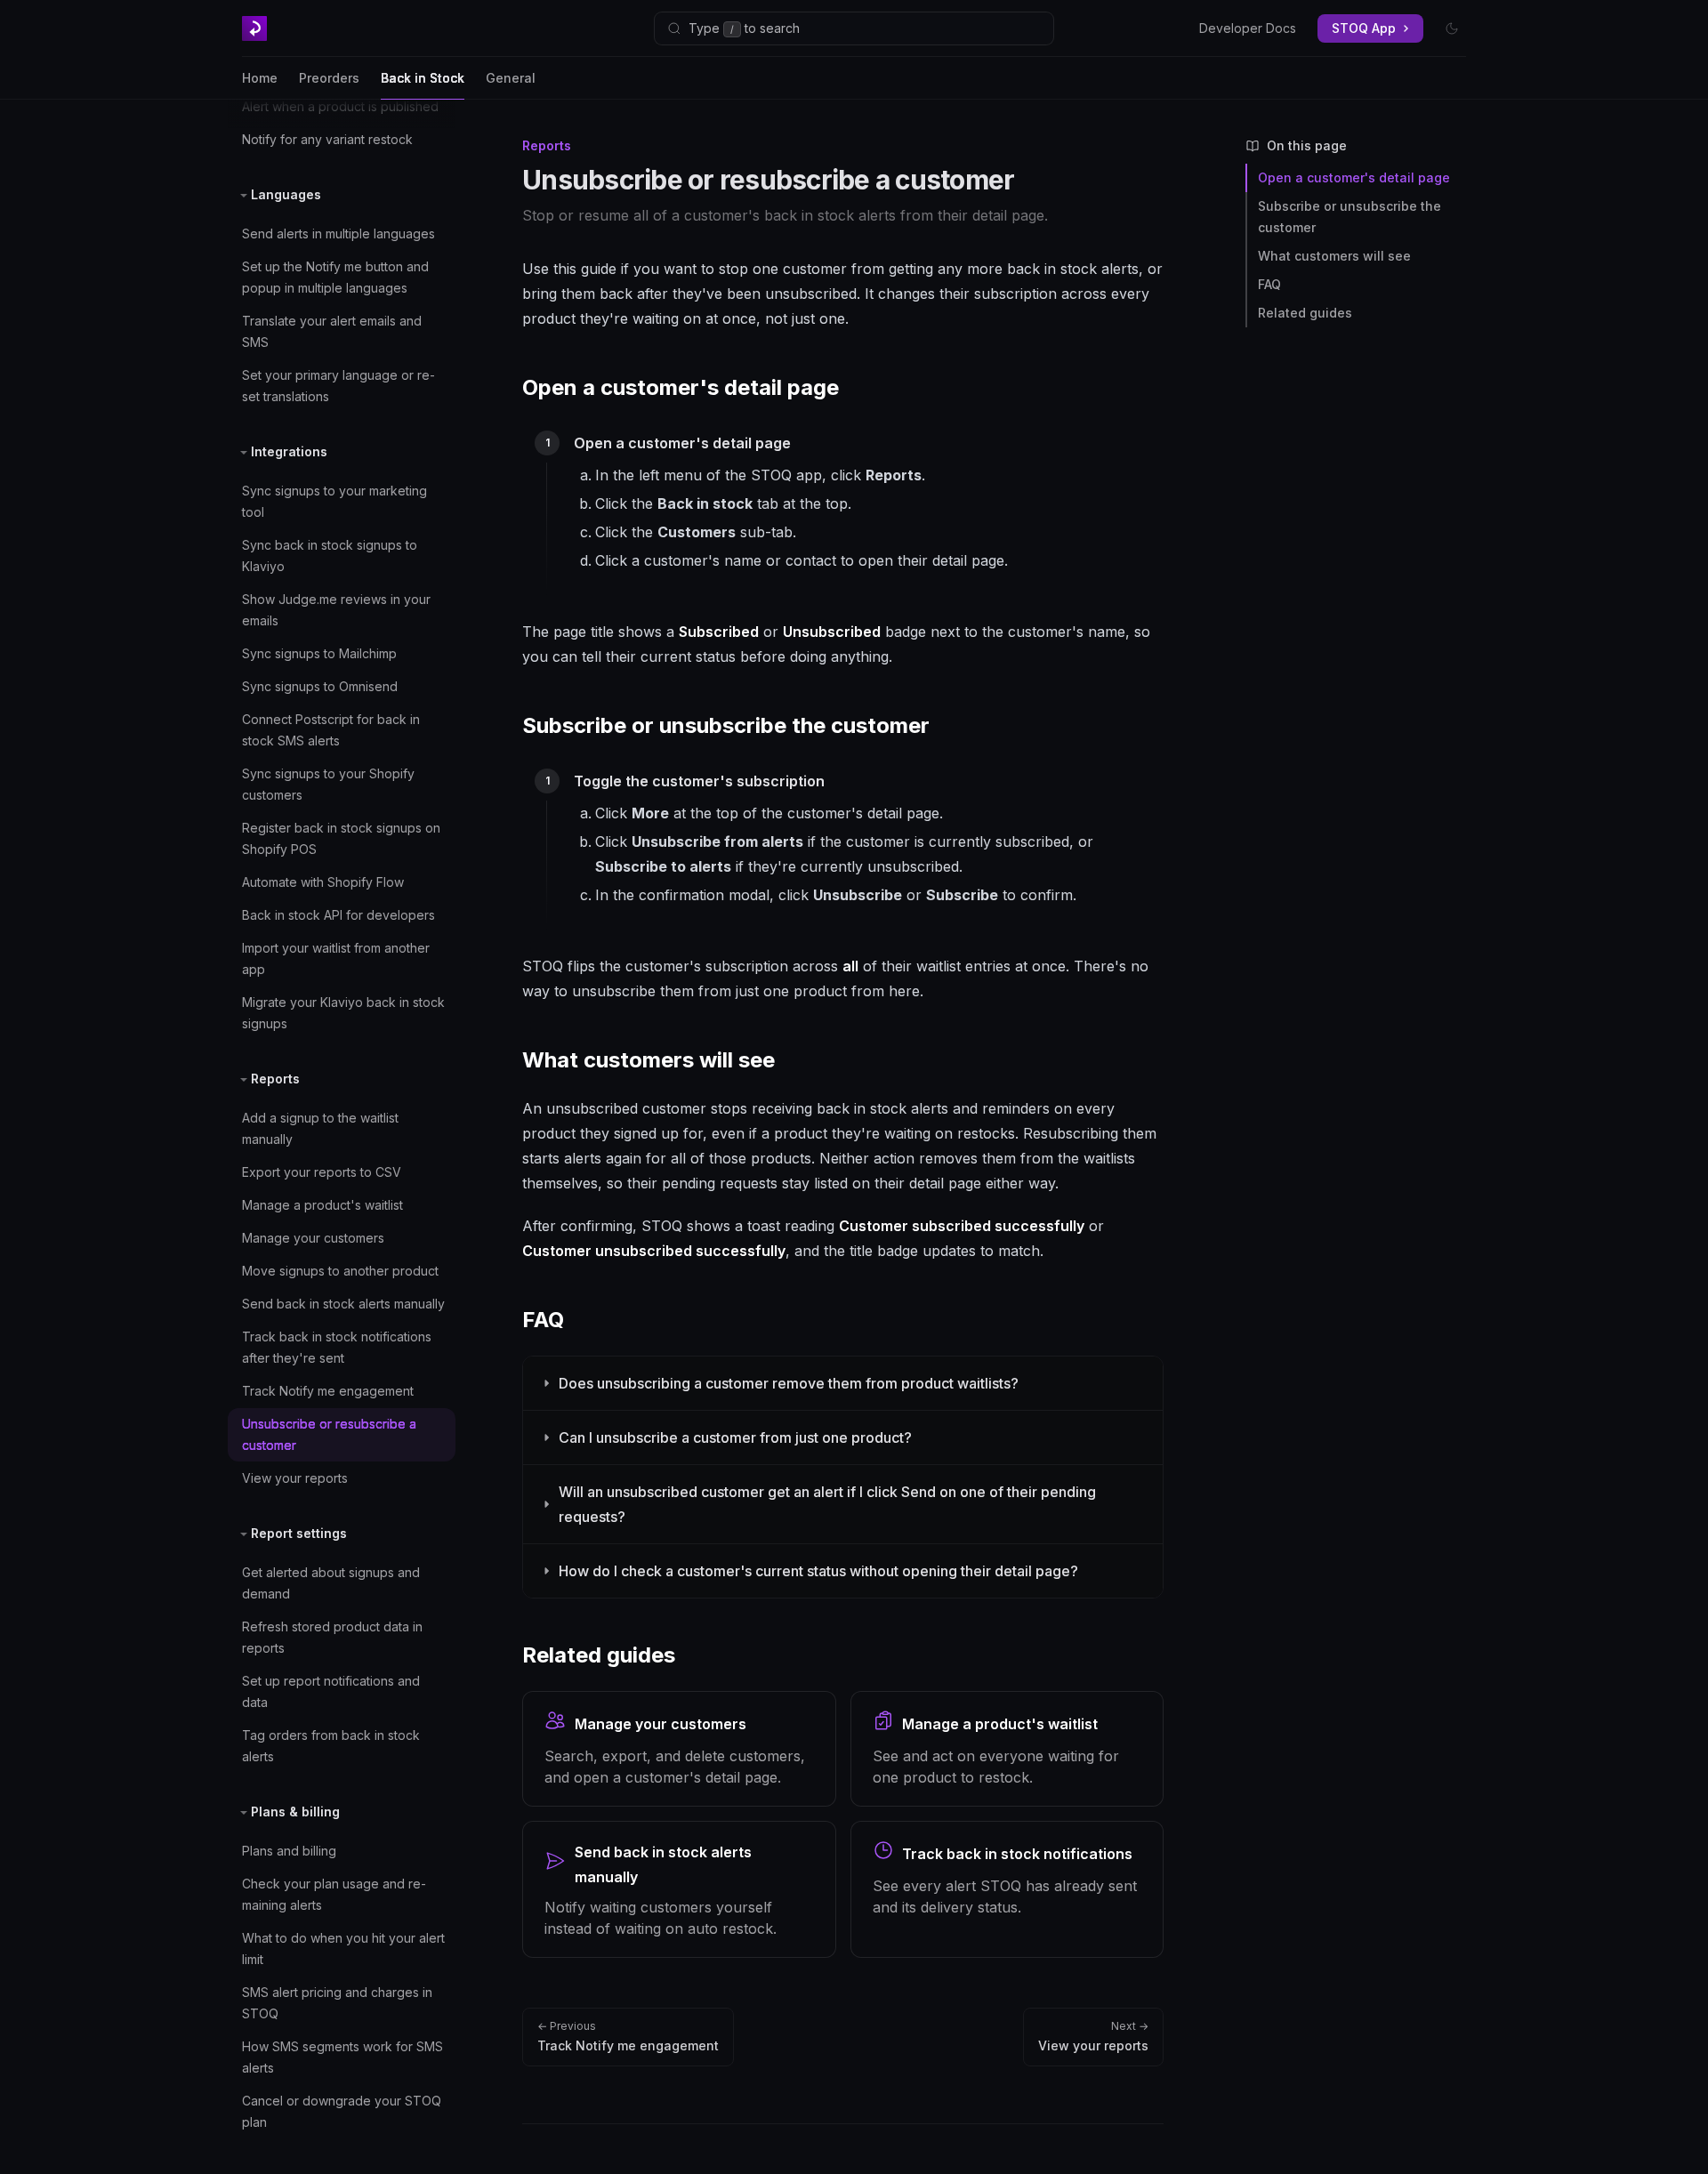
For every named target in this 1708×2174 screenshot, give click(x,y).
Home (260, 78)
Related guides (1305, 313)
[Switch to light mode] (1452, 28)
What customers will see (1334, 256)
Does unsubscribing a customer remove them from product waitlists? (789, 1383)
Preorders (329, 78)
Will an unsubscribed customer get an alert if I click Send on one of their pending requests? (827, 1504)
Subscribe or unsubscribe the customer (1349, 217)
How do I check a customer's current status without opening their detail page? (818, 1571)
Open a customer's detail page (1354, 177)
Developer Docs (1248, 28)
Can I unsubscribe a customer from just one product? (735, 1437)
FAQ (1269, 284)
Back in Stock (423, 78)
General (511, 78)
